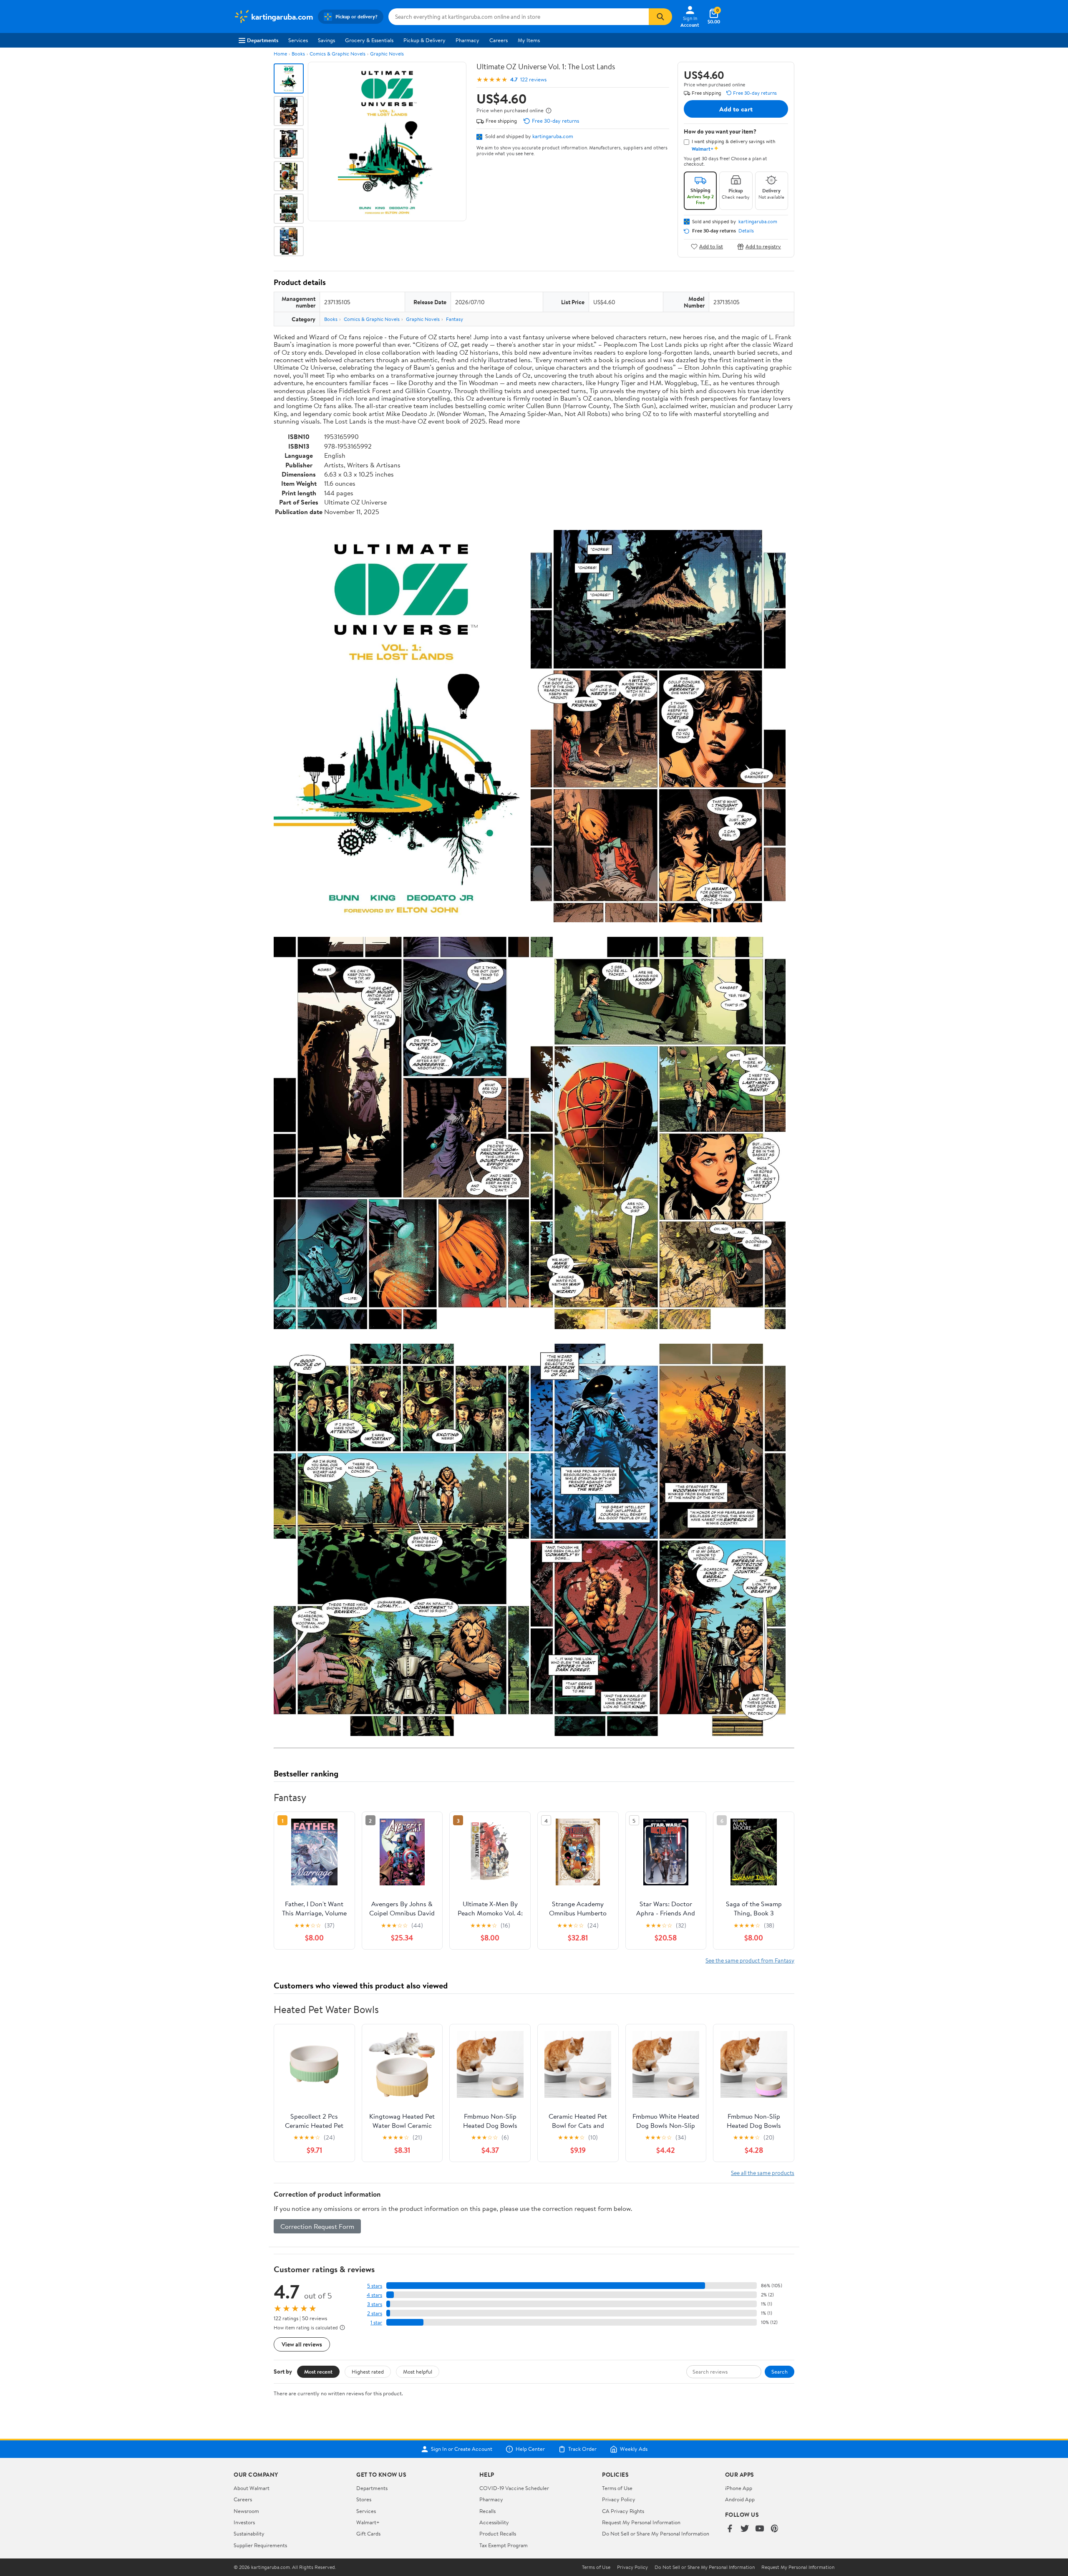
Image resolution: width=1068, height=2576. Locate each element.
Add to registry (763, 246)
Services (298, 40)
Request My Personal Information (641, 2522)
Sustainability (249, 2533)
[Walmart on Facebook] (730, 2529)
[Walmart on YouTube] (760, 2529)
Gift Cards (368, 2533)
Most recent (318, 2372)
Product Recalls (498, 2533)
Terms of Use (617, 2488)
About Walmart (252, 2488)
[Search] (660, 17)
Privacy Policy (619, 2499)
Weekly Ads (634, 2449)
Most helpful (418, 2372)
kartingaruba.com (553, 136)
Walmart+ (368, 2522)
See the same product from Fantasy (750, 1960)
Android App (740, 2499)
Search (780, 2372)
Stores (364, 2499)
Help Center (530, 2449)
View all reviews (302, 2344)
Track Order (582, 2449)
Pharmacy (467, 40)
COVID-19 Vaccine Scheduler (514, 2488)
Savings (326, 40)
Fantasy (455, 319)
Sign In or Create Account (462, 2449)
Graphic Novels (387, 54)
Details (746, 231)
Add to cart (736, 109)
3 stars (375, 2304)
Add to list (711, 246)
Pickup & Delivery (424, 40)
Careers (499, 40)
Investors (244, 2522)
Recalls (487, 2511)
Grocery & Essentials (369, 40)
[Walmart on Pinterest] (775, 2529)
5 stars (375, 2286)
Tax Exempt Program (504, 2545)
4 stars (374, 2295)
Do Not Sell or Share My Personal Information (656, 2533)
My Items (529, 40)
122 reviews (533, 79)
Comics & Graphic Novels (338, 54)
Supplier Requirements (260, 2545)
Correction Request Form (317, 2226)
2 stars (375, 2313)
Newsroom (246, 2511)
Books (298, 54)
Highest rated (368, 2372)
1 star (376, 2322)
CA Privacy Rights (623, 2511)
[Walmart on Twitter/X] (745, 2529)
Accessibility (494, 2522)
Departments (263, 40)
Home (280, 54)
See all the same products (763, 2173)
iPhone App (739, 2488)
